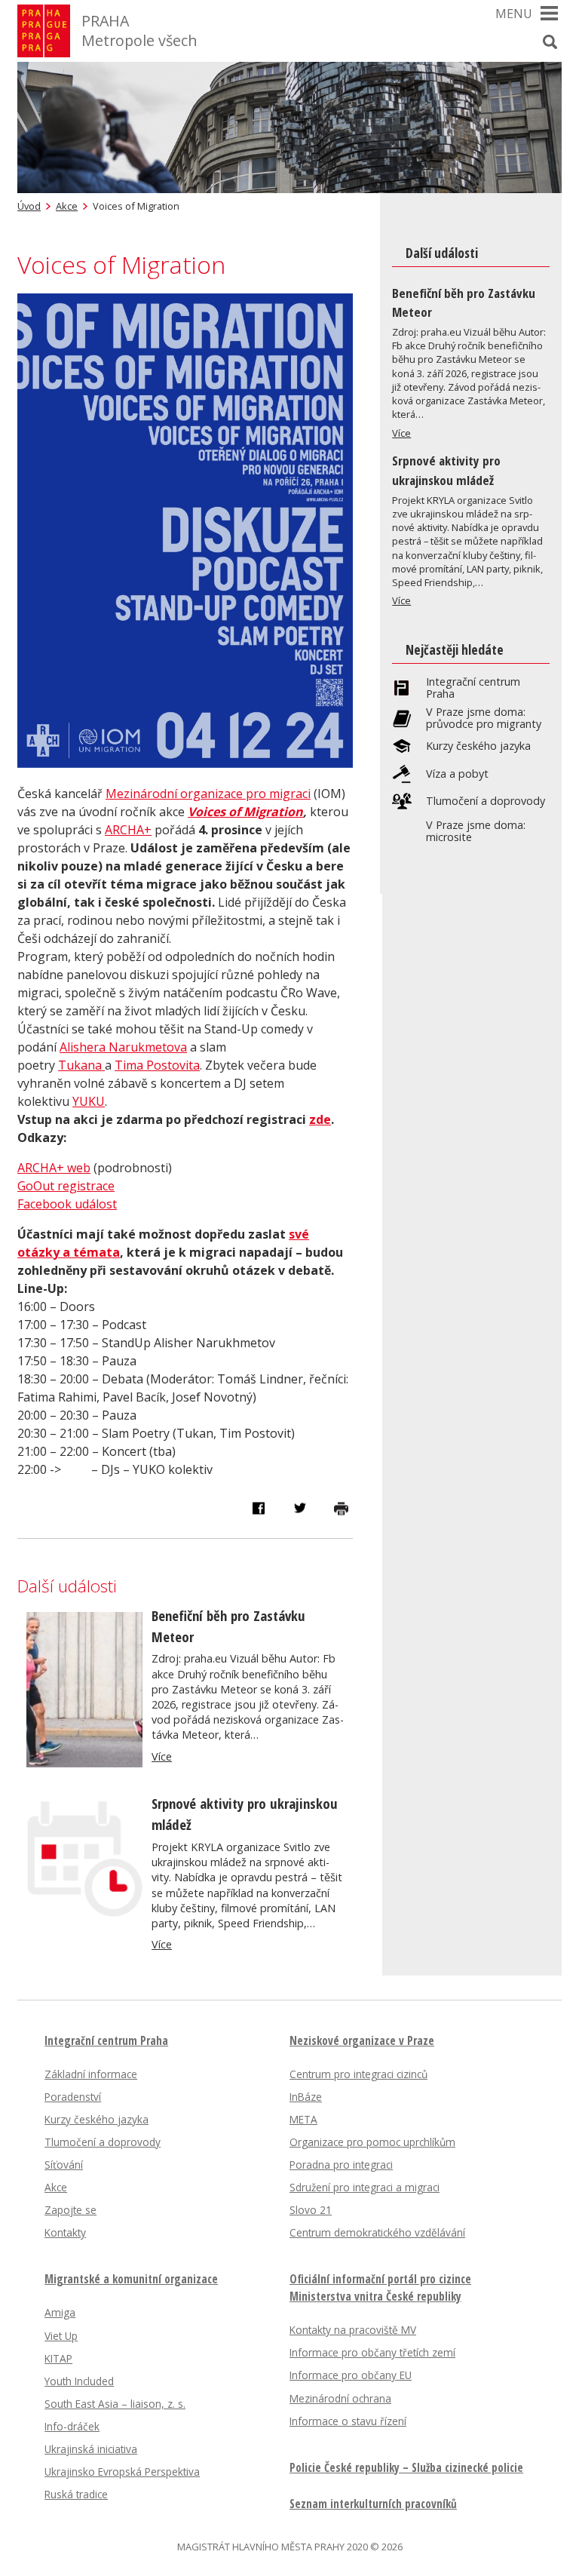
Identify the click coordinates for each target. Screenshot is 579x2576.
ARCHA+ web (54, 1168)
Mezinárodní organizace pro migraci (208, 794)
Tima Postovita (157, 1065)
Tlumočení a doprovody (486, 801)
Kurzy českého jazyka (478, 746)
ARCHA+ (128, 830)
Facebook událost (67, 1204)
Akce (67, 206)
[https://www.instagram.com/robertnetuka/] (103, 1065)
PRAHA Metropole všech (139, 31)
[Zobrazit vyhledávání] (550, 41)
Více (162, 1756)
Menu (514, 14)
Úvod (29, 206)
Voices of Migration (245, 812)
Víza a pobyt (457, 774)
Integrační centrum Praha (473, 688)
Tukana (80, 1065)
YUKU (89, 1101)
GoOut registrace (66, 1186)
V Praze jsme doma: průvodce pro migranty (484, 718)
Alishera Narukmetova (123, 1047)
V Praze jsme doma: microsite (476, 831)
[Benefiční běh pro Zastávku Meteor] (84, 1763)
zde (320, 1119)
